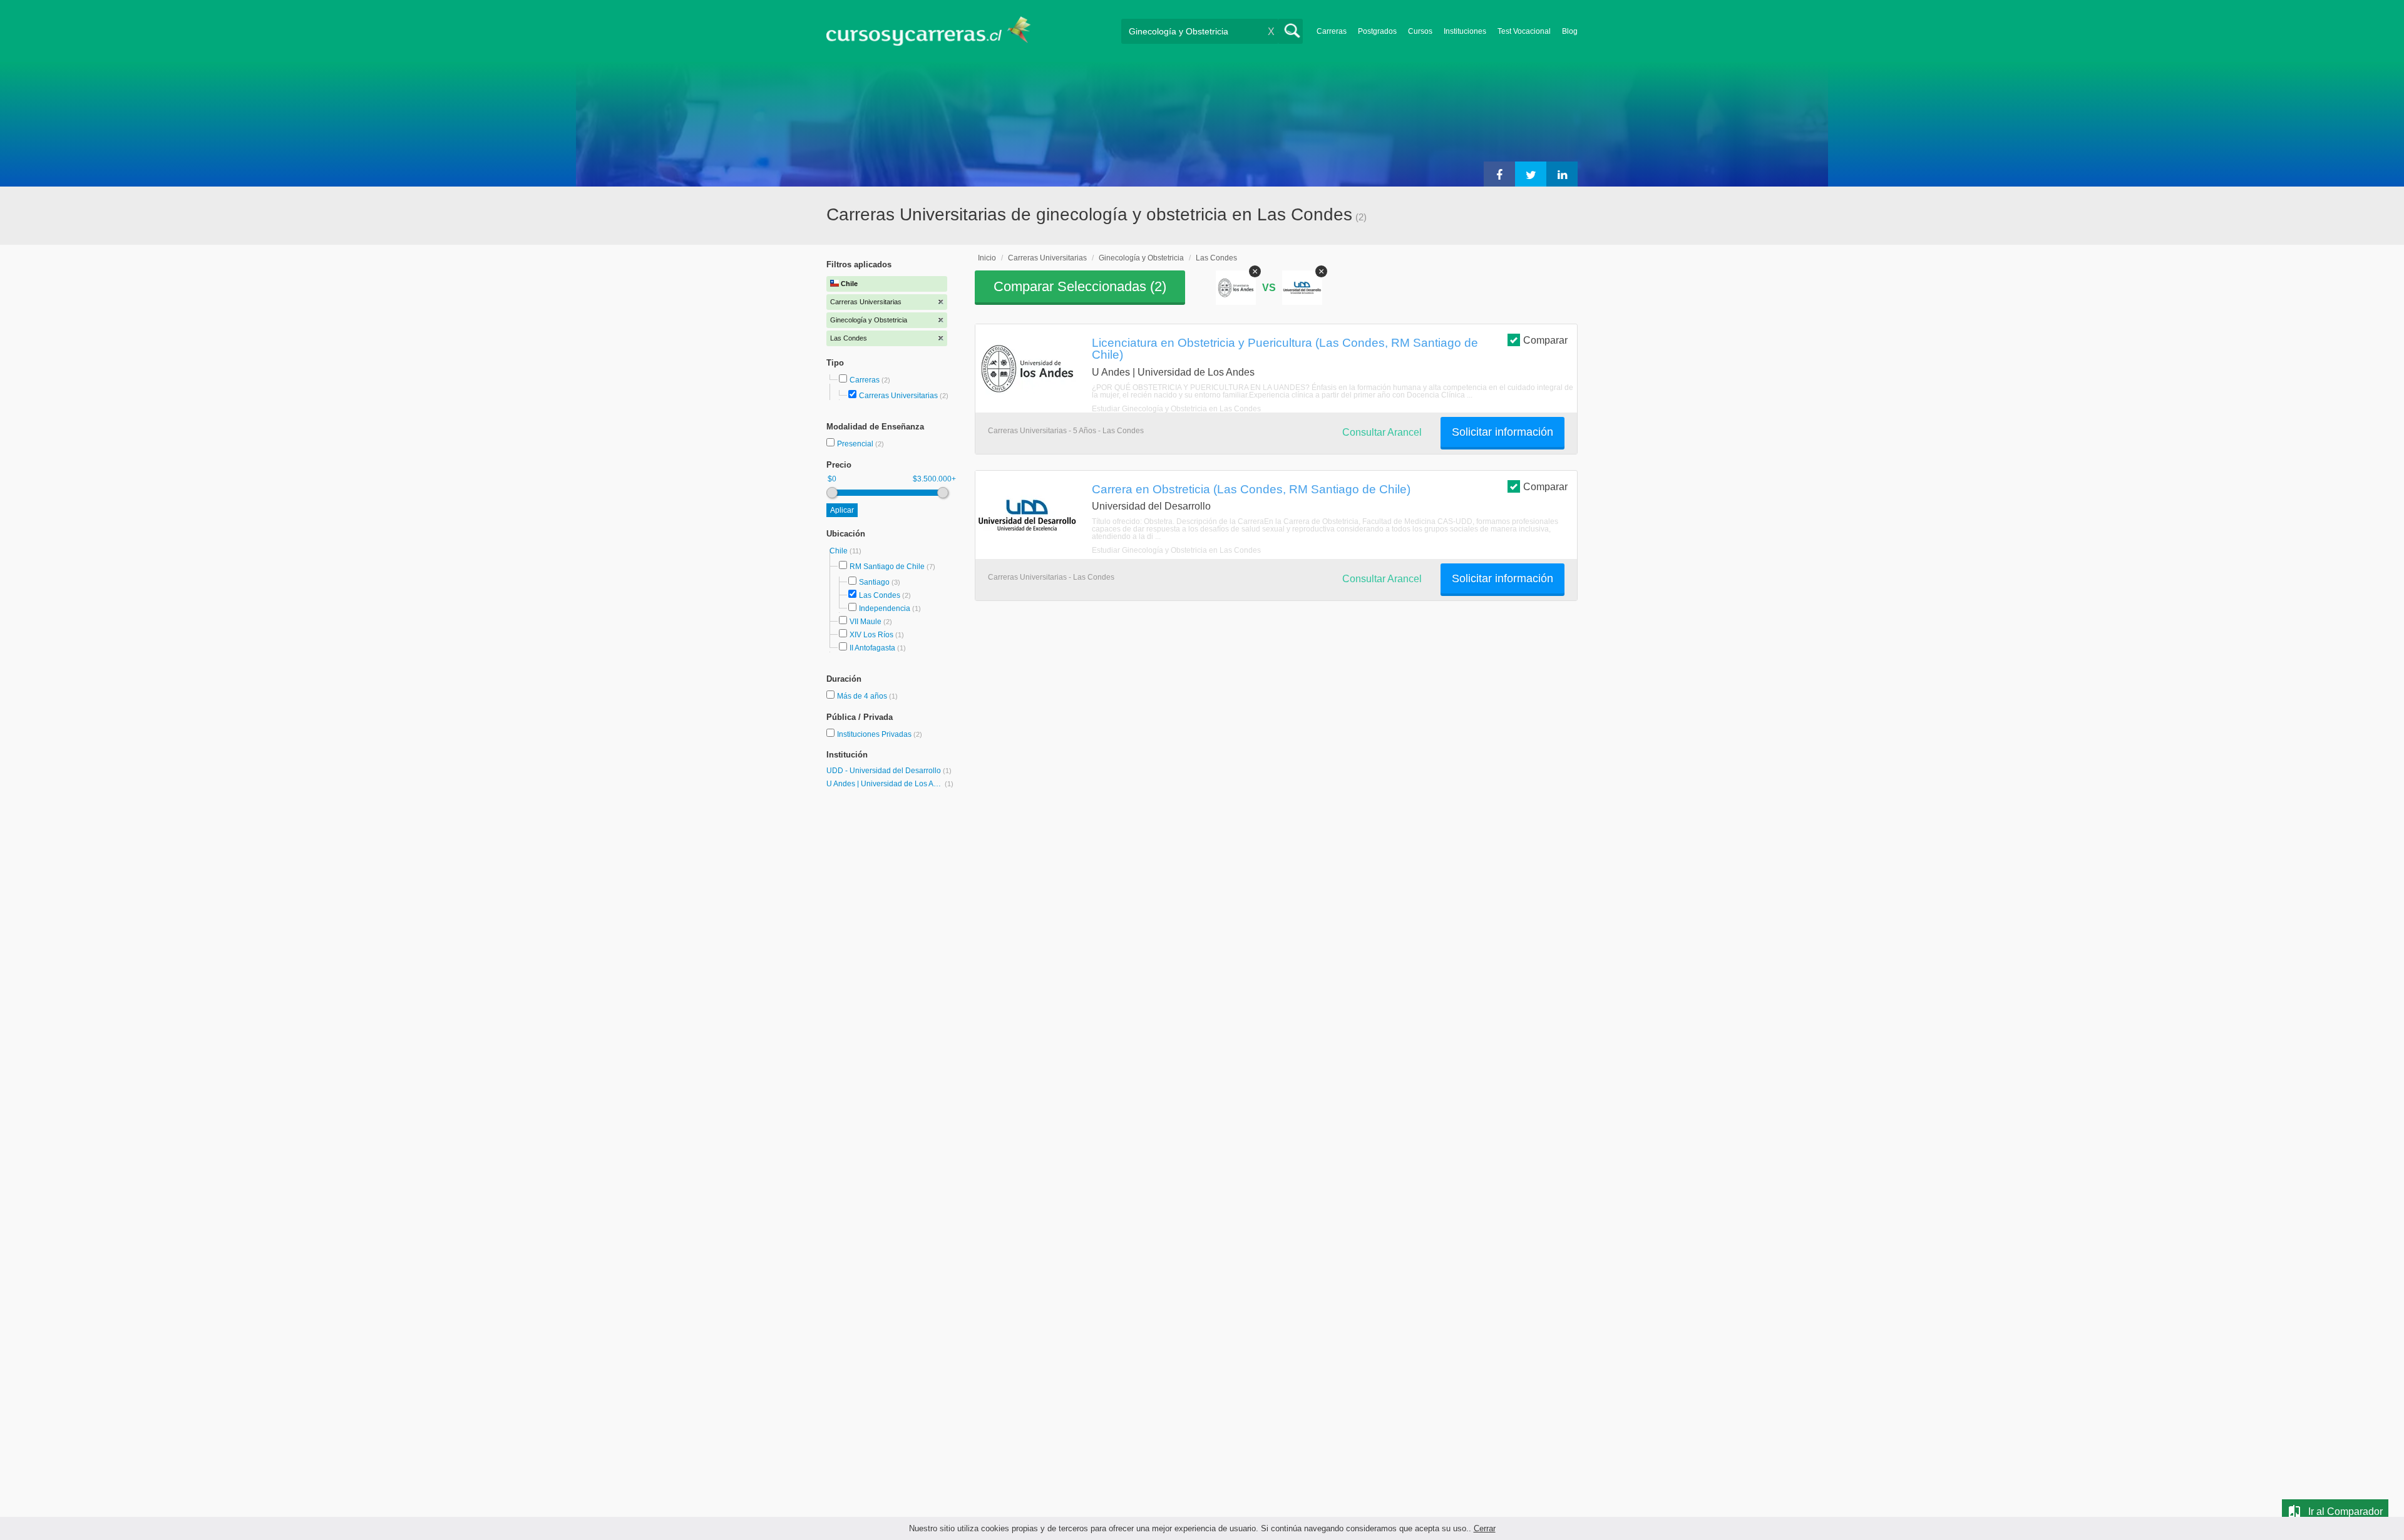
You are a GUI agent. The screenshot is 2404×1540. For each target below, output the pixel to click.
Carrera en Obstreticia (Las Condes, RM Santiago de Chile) (1251, 489)
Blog (1570, 31)
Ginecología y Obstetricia (1141, 258)
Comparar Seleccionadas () (1080, 286)
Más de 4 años (863, 696)
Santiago (874, 582)
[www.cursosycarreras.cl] (936, 31)
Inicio (987, 258)
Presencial (856, 444)
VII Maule (866, 622)
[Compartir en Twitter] (1531, 174)
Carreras (1332, 31)
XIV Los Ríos (871, 635)
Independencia (885, 608)
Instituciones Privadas (880, 734)
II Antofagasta (872, 648)
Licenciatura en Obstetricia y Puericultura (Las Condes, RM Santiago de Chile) (1285, 348)
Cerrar (1485, 1528)
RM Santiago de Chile (887, 567)
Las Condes (880, 595)
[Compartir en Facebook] (1499, 174)
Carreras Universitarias (898, 396)
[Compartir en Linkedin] (1562, 174)
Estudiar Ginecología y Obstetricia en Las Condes (1176, 409)
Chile (840, 551)
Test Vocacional (1524, 31)
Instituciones (1465, 31)
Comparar (1545, 340)
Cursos (1420, 31)
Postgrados (1377, 31)
